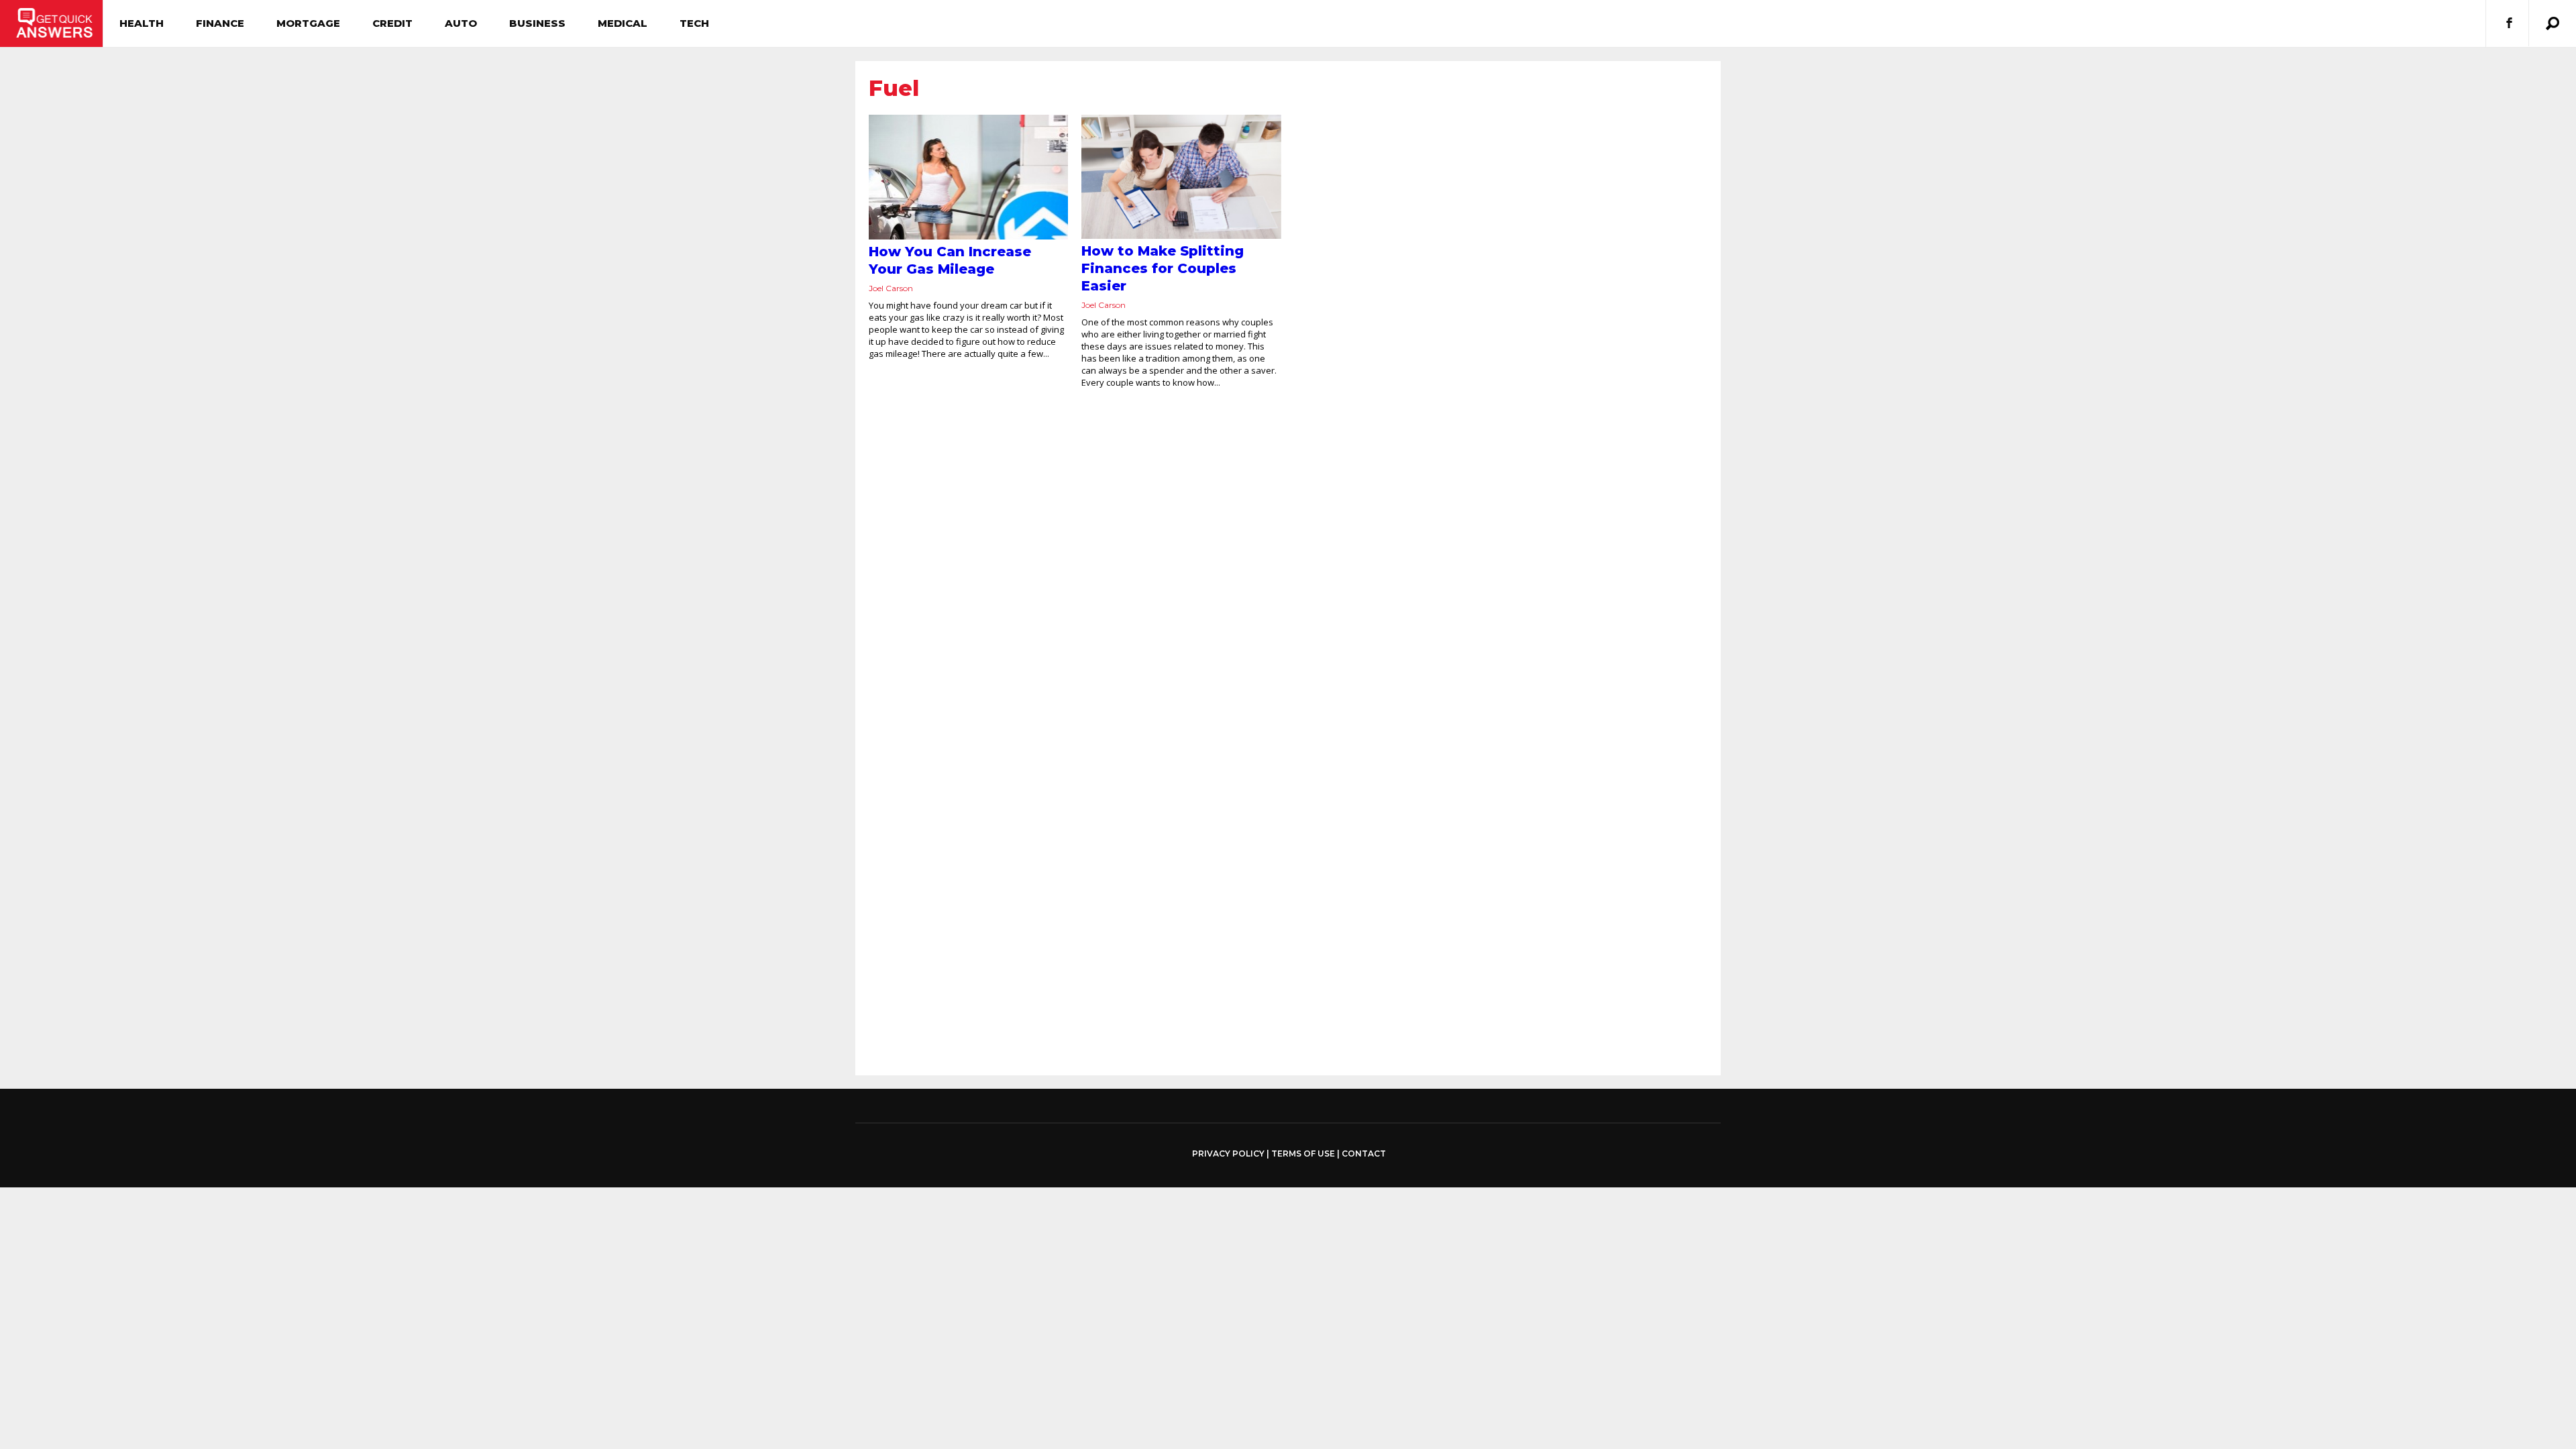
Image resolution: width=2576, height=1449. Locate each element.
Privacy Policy (1228, 1154)
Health (142, 23)
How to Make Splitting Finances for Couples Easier (1163, 268)
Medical (623, 23)
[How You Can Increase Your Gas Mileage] (968, 177)
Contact (1364, 1153)
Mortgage (308, 23)
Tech (694, 23)
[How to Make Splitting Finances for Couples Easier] (1181, 177)
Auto (461, 23)
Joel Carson (891, 288)
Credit (392, 23)
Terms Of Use (1303, 1153)
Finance (220, 23)
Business (537, 23)
